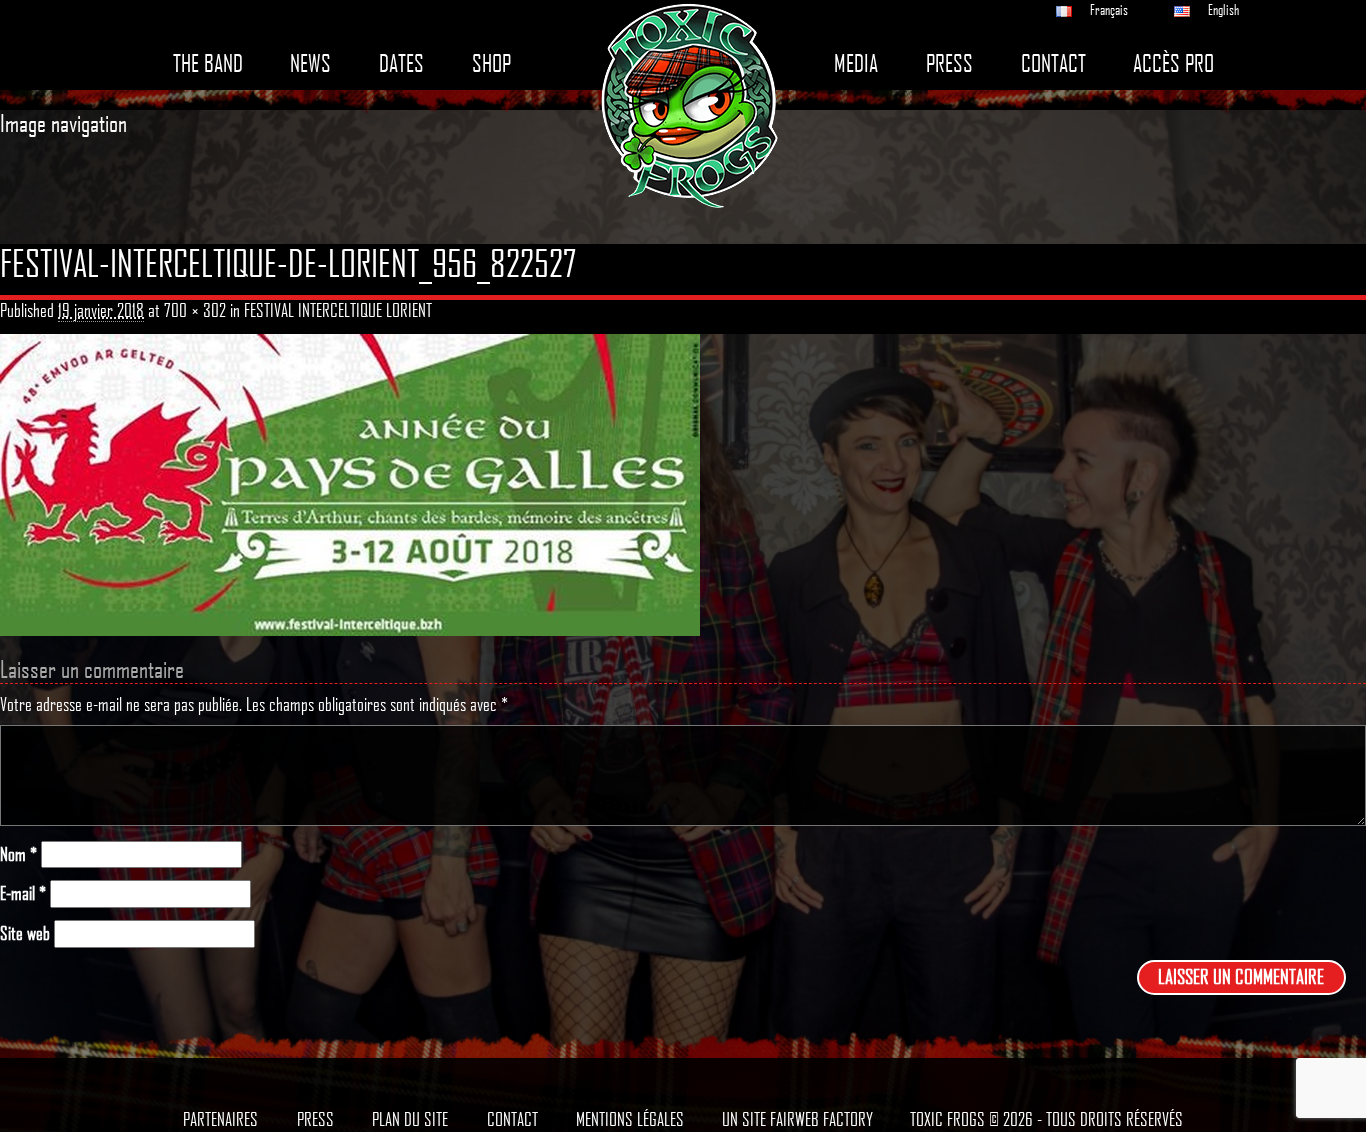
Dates (401, 63)
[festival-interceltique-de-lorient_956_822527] (350, 483)
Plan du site (410, 1119)
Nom (18, 854)
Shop (491, 63)
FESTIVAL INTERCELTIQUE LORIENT (338, 310)
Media (856, 63)
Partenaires (220, 1119)
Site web (25, 933)
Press (949, 63)
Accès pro (1173, 63)
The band (208, 63)
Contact (1053, 63)
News (310, 63)
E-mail (23, 893)
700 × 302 (195, 310)
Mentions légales (630, 1119)
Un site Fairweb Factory (797, 1119)
